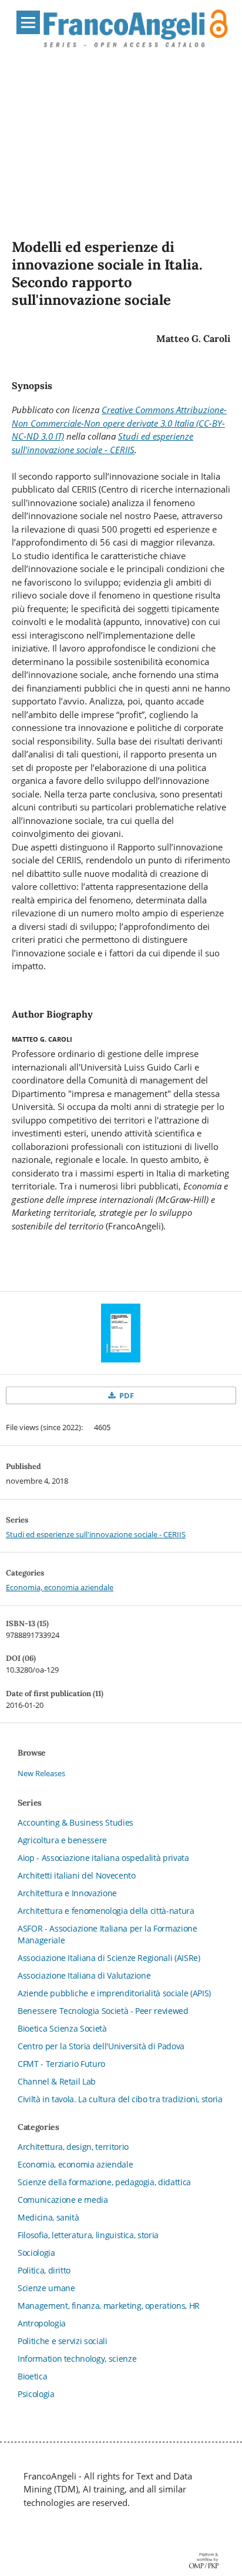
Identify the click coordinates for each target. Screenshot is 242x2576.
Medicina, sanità (48, 2217)
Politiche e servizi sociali (63, 2341)
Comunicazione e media (63, 2200)
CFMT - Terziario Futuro (61, 2064)
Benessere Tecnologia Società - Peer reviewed (103, 2011)
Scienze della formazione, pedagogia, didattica (104, 2182)
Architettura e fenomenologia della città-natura (106, 1911)
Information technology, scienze (77, 2359)
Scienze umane (46, 2288)
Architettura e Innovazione (67, 1893)
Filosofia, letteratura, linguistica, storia (88, 2235)
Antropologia (42, 2323)
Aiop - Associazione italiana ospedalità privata (103, 1858)
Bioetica (32, 2376)
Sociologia (36, 2253)
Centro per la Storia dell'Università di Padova (101, 2046)
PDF (126, 1395)
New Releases (41, 1773)
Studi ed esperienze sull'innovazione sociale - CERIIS (96, 1534)
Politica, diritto (44, 2270)
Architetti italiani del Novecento (76, 1875)
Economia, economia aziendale (60, 1587)
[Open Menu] (28, 22)
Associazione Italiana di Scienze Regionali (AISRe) (109, 1958)
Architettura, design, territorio (73, 2147)
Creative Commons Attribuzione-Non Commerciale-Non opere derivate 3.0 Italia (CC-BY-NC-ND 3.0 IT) (119, 423)
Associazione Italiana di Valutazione (84, 1975)
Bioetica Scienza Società (62, 2028)
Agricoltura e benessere (62, 1840)
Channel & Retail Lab (57, 2081)
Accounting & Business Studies (75, 1822)
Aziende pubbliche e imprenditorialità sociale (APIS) (114, 1993)
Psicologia (36, 2394)
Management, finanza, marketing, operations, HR (109, 2306)
